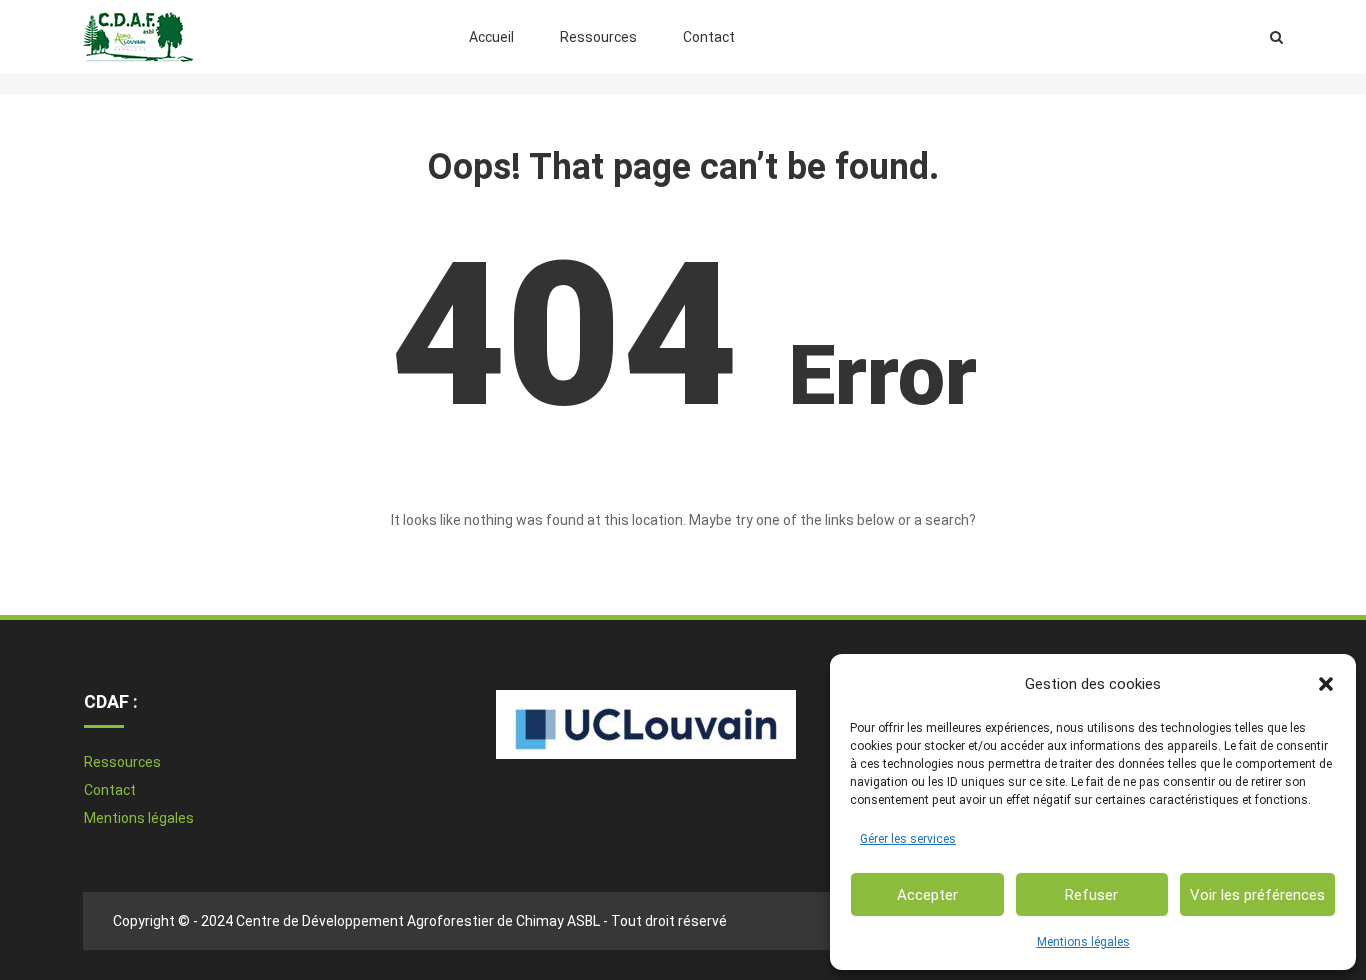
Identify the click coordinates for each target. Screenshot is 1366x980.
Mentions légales (1083, 942)
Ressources (598, 37)
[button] (1326, 684)
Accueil (491, 37)
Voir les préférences (1257, 895)
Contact (709, 37)
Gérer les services (908, 839)
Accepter (927, 895)
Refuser (1091, 895)
